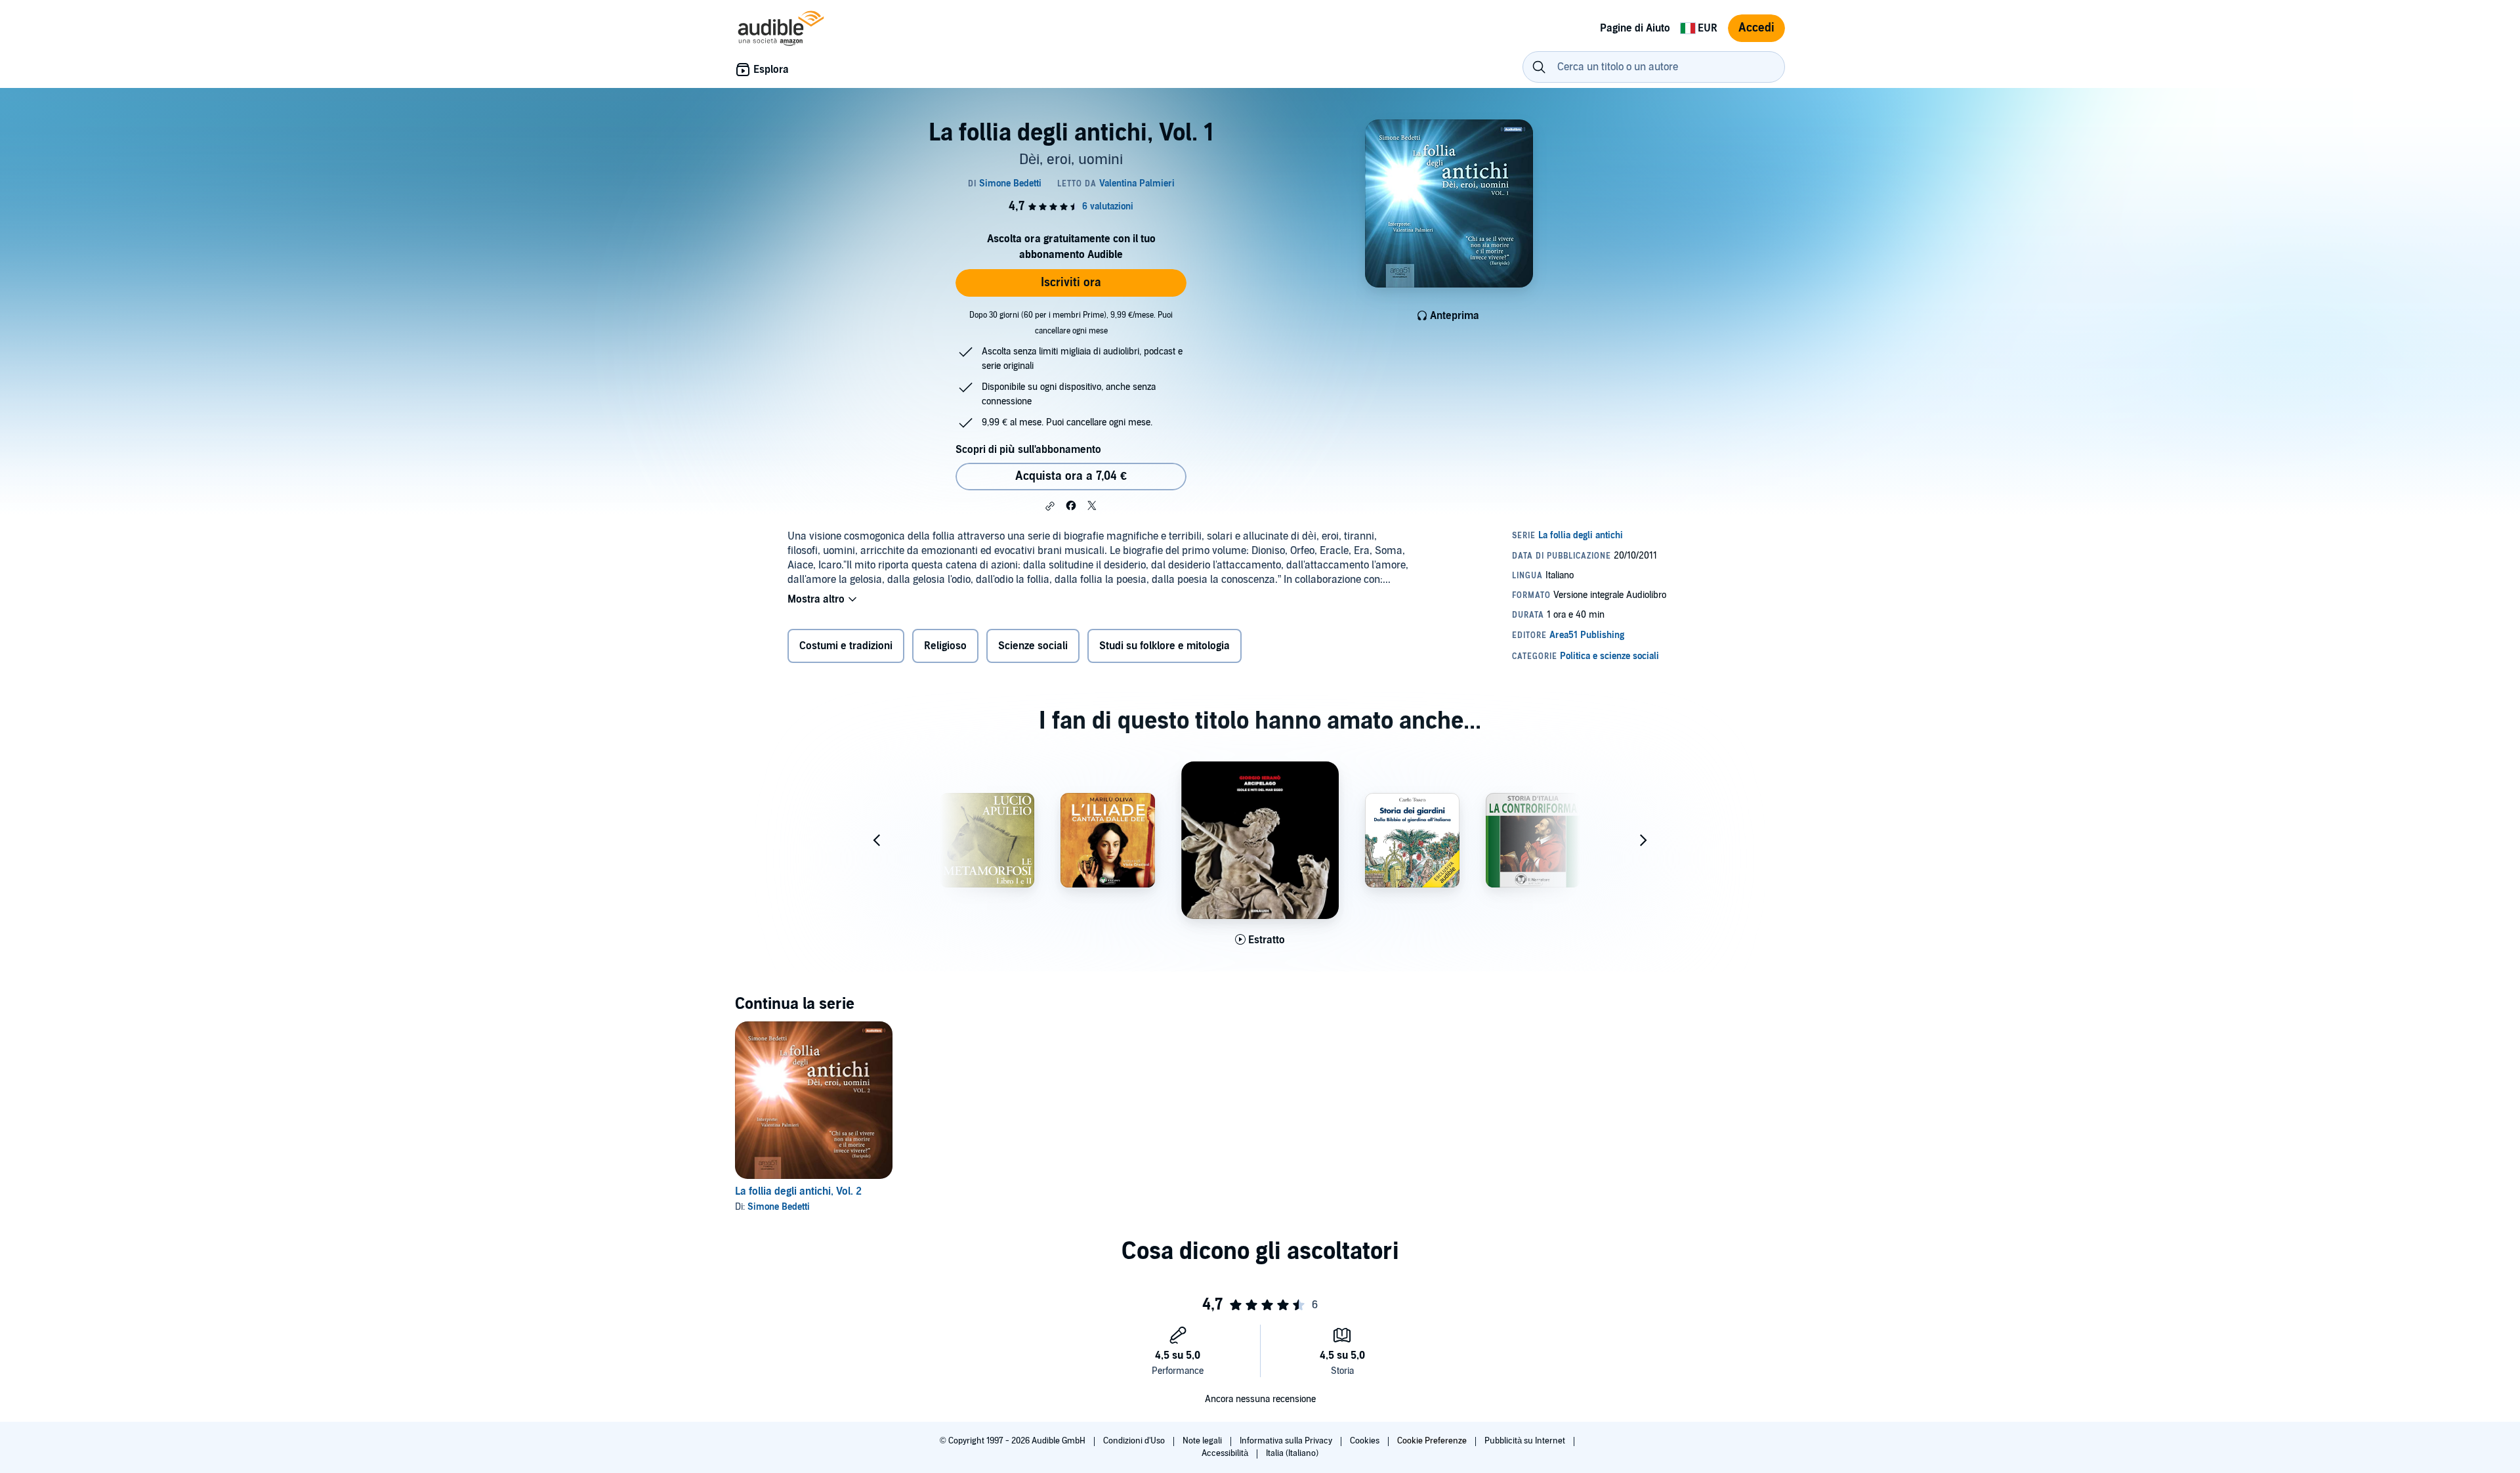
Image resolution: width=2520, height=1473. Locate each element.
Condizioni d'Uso (1135, 1441)
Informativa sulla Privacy (1287, 1441)
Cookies (1366, 1441)
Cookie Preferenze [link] (1432, 1441)
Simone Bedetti (779, 1207)
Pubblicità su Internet (1526, 1441)
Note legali (1203, 1441)
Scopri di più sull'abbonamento (1028, 450)
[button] (1050, 506)
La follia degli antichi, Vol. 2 (798, 1191)
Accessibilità (1226, 1453)
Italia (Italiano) (1292, 1453)
